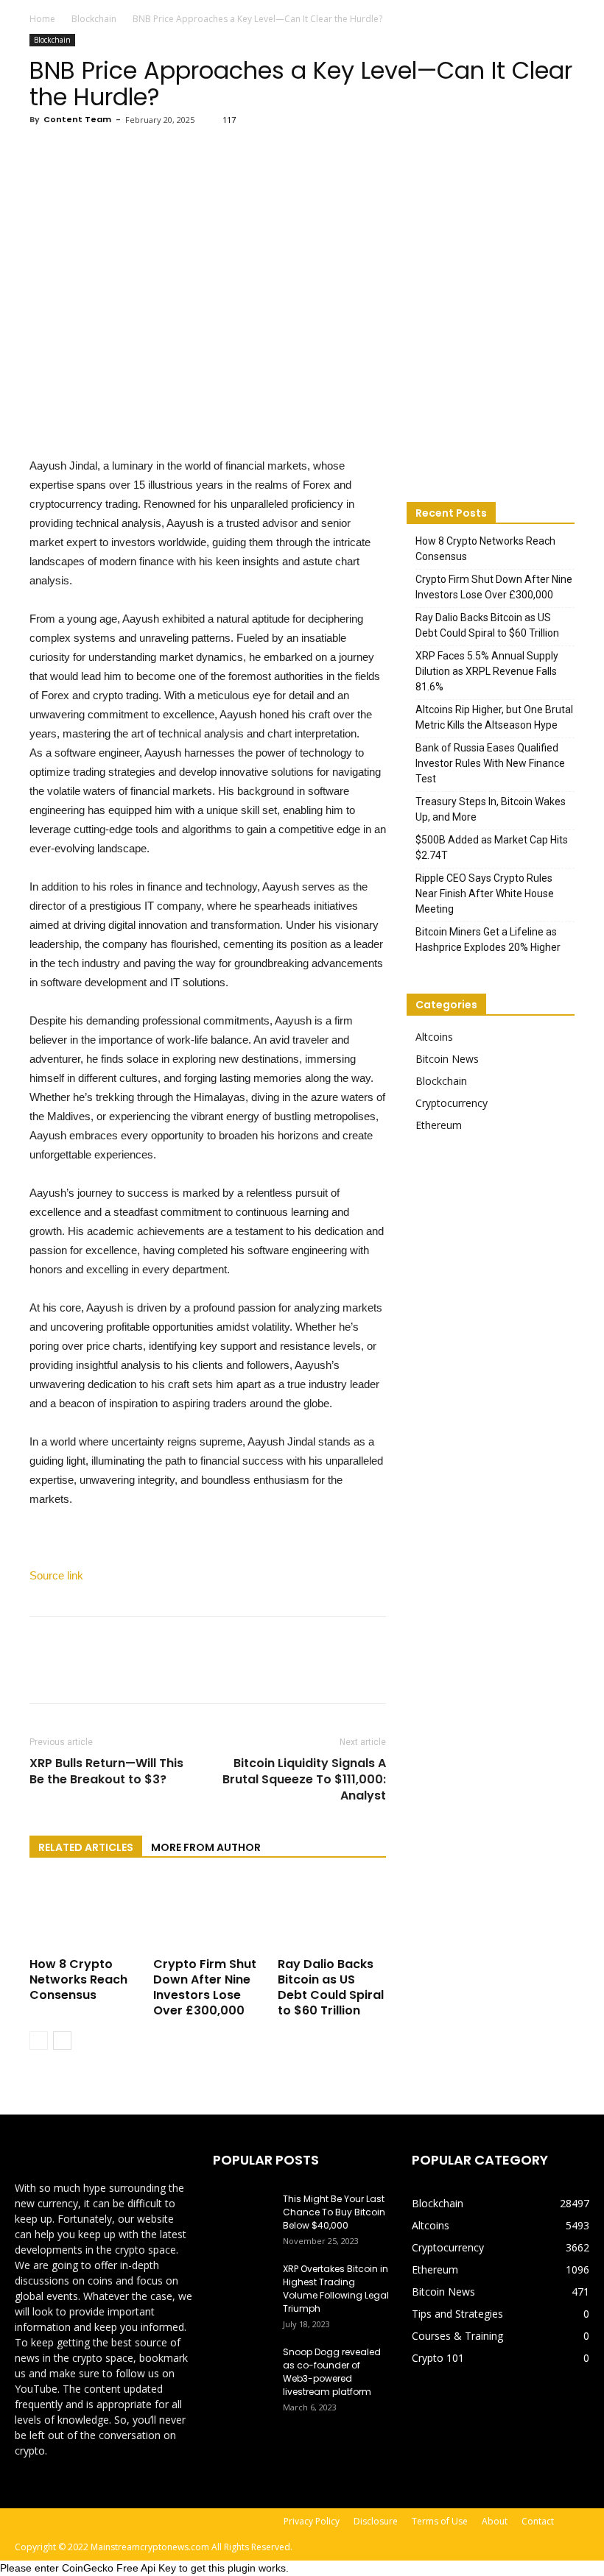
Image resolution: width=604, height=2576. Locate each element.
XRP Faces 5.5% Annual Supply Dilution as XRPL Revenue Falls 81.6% (487, 671)
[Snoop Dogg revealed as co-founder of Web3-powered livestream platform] (242, 2366)
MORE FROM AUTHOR (206, 1847)
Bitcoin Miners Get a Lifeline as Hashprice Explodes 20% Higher (488, 940)
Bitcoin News (447, 1059)
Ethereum (439, 1125)
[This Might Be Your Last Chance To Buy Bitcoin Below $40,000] (242, 2213)
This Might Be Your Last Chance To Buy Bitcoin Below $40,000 (334, 2212)
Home (42, 19)
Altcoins (434, 1037)
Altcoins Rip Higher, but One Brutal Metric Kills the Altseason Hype (494, 717)
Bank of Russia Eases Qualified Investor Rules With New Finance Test (490, 763)
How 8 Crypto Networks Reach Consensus (78, 1979)
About (495, 2521)
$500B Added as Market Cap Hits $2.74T (492, 848)
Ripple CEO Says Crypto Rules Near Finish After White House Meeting (485, 894)
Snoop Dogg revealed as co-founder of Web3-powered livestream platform (332, 2372)
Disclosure (376, 2521)
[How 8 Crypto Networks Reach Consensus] (84, 1915)
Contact (538, 2521)
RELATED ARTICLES (86, 1847)
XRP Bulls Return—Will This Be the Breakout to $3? (106, 1772)
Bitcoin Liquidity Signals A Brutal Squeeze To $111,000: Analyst (304, 1780)
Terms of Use (440, 2521)
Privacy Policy (312, 2521)
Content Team (77, 119)
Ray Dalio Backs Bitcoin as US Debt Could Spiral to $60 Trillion (331, 1987)
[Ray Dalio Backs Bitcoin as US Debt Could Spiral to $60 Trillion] (332, 1915)
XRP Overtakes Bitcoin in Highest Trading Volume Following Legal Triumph (336, 2289)
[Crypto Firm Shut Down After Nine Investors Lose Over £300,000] (207, 1915)
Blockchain (94, 19)
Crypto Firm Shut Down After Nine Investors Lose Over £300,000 (205, 1987)
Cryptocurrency (452, 1103)
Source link (56, 1575)
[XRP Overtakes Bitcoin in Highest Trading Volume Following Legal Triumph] (242, 2283)
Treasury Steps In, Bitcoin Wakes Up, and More (491, 809)
